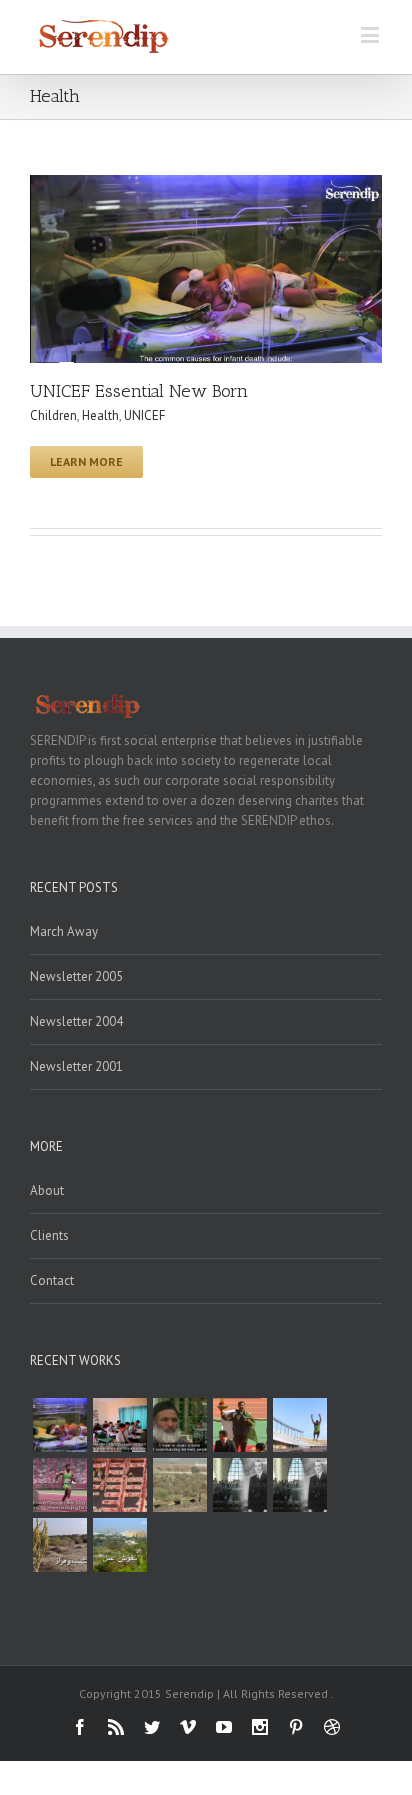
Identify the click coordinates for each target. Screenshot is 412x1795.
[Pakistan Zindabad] (240, 1485)
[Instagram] (260, 1727)
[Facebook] (80, 1727)
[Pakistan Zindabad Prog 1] (300, 1485)
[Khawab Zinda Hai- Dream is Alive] (120, 1485)
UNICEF (144, 415)
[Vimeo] (188, 1727)
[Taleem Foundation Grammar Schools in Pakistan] (120, 1425)
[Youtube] (224, 1727)
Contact (52, 1280)
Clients (49, 1235)
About (47, 1190)
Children (53, 415)
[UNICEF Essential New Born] (60, 1425)
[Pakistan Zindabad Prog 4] (60, 1545)
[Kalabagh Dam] (180, 1485)
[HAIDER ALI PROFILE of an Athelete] (60, 1485)
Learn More (86, 461)
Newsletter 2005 (76, 976)
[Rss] (116, 1727)
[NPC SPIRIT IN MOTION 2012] (240, 1425)
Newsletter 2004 (76, 1021)
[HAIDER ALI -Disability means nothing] (300, 1425)
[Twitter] (152, 1727)
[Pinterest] (296, 1727)
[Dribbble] (332, 1727)
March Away (64, 931)
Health (100, 415)
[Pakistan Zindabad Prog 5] (120, 1545)
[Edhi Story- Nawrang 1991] (180, 1425)
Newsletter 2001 (76, 1066)
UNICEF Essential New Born (139, 391)
